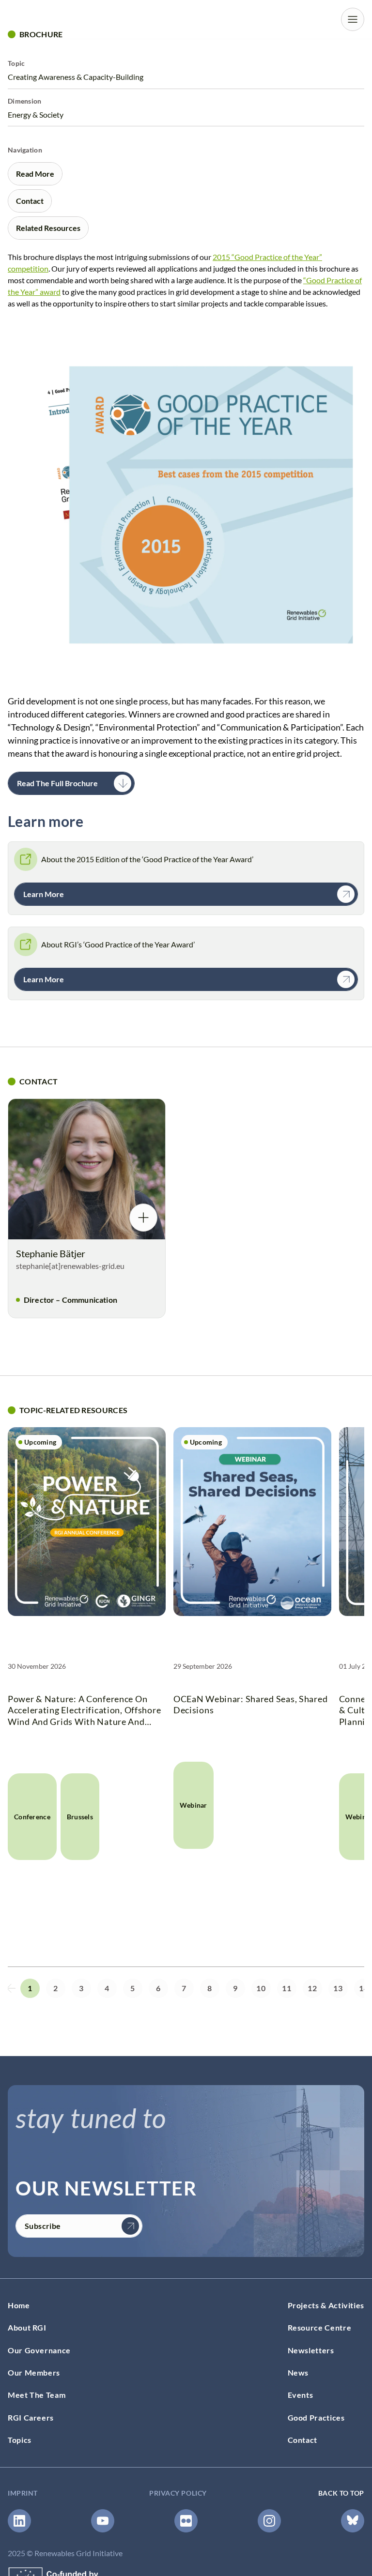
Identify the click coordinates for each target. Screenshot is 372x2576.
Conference (32, 1817)
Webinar (194, 1805)
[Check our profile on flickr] (186, 2521)
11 (287, 1988)
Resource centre (320, 2327)
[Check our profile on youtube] (103, 2521)
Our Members (34, 2372)
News (298, 2372)
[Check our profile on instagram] (269, 2521)
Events (301, 2395)
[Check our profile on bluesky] (353, 2521)
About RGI (27, 2327)
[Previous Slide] (11, 1988)
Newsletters (311, 2350)
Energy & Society (36, 114)
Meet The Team (37, 2395)
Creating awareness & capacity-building (76, 77)
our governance (39, 2350)
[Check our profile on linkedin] (19, 2521)
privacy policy (178, 2493)
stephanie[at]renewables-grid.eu (70, 1266)
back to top (341, 2493)
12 (312, 1988)
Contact (302, 2440)
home (19, 2305)
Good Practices (316, 2417)
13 (338, 1988)
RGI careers (31, 2417)
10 (261, 1988)
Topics (20, 2440)
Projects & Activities (326, 2305)
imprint (23, 2493)
